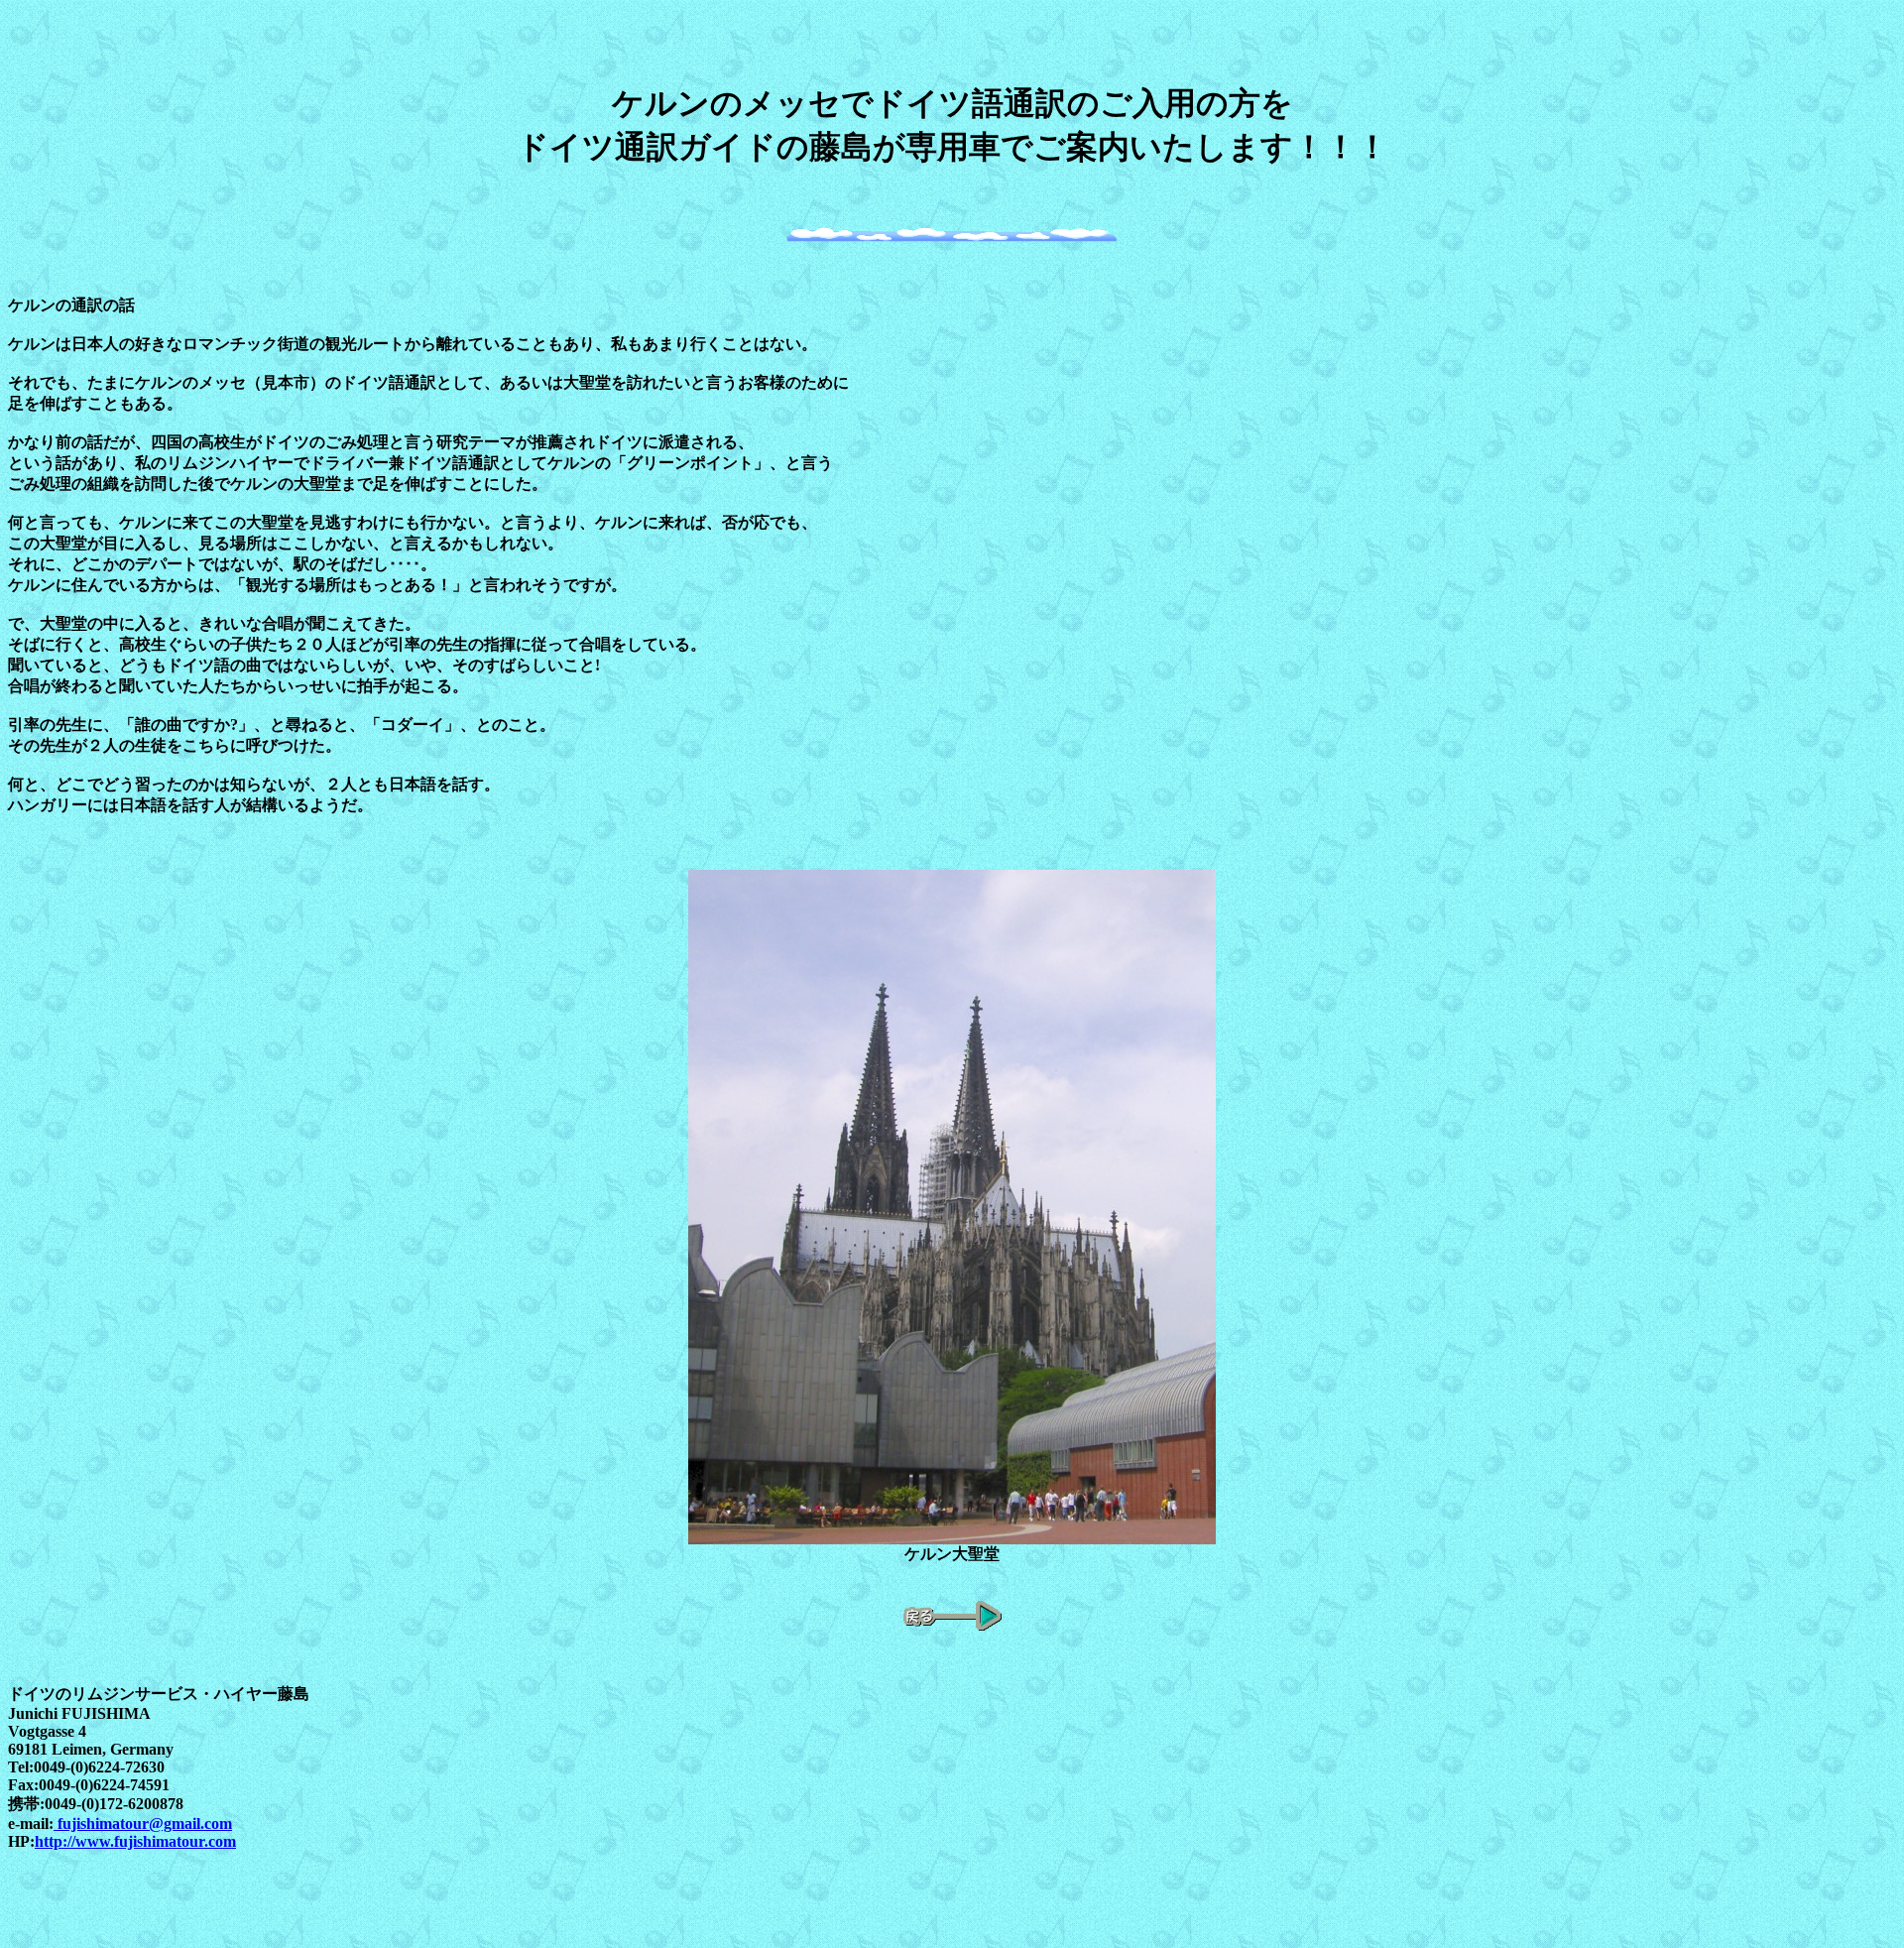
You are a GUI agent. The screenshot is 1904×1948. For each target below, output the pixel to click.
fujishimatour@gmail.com (143, 1824)
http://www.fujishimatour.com (135, 1841)
